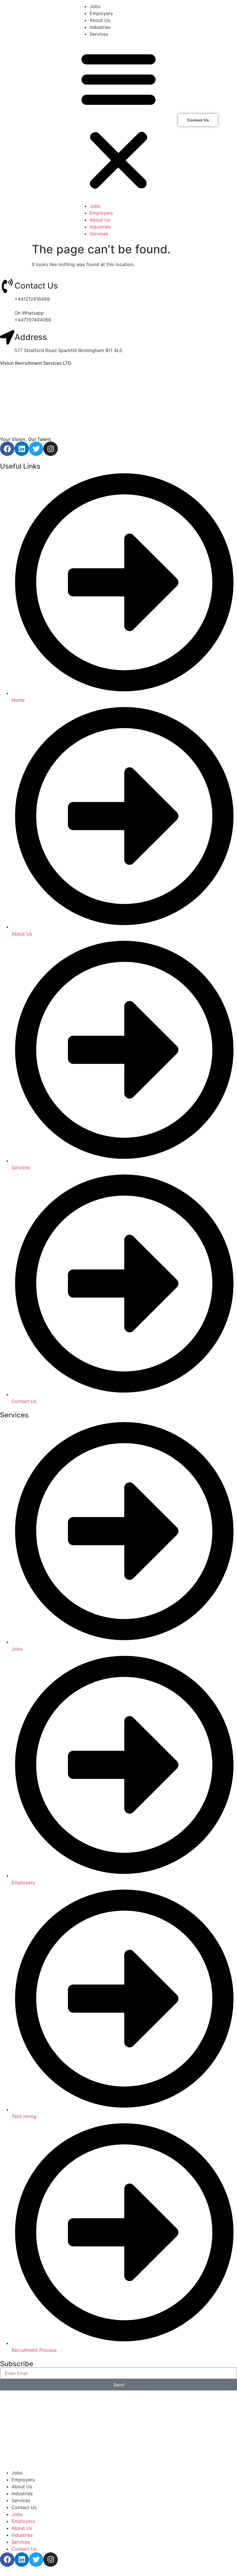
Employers (101, 13)
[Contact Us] (7, 286)
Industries (100, 27)
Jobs (95, 6)
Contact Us (36, 286)
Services (99, 34)
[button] (118, 120)
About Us (100, 20)
